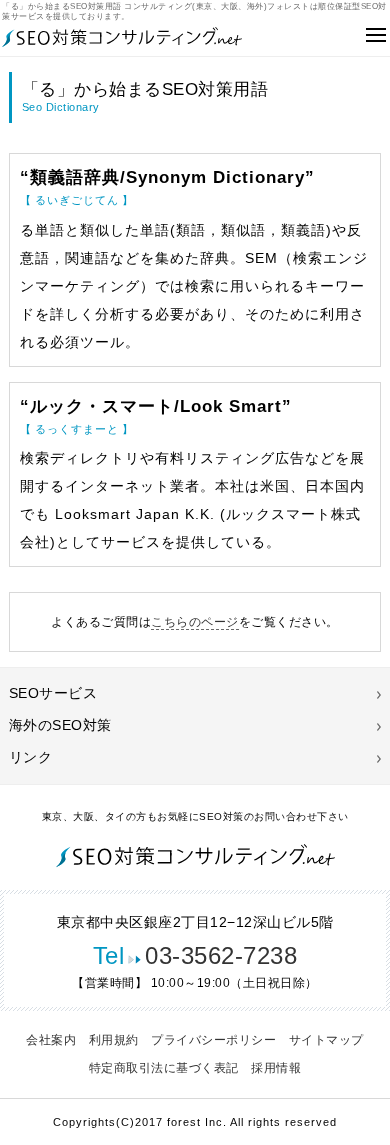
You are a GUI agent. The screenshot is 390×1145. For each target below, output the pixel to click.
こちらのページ (195, 622)
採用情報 (276, 1068)
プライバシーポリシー (213, 1040)
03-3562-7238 (195, 955)
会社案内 (51, 1040)
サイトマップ (326, 1040)
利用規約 (114, 1040)
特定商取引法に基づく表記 (164, 1068)
